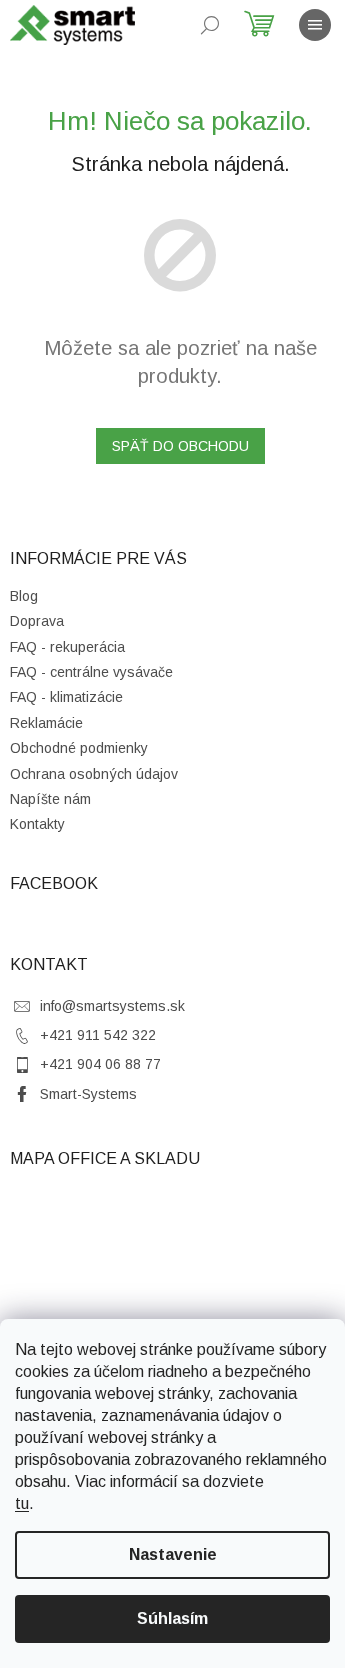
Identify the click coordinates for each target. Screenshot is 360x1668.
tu (22, 1503)
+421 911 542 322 (98, 1035)
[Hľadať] (210, 25)
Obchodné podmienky (79, 748)
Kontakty (37, 824)
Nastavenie (173, 1554)
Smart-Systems (88, 1094)
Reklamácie (46, 723)
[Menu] (315, 25)
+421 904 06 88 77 (100, 1064)
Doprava (37, 621)
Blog (24, 596)
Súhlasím (172, 1618)
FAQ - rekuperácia (67, 647)
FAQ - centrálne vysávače (91, 672)
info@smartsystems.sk (112, 1006)
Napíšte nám (50, 799)
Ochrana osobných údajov (94, 774)
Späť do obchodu (180, 446)
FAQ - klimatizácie (66, 697)
